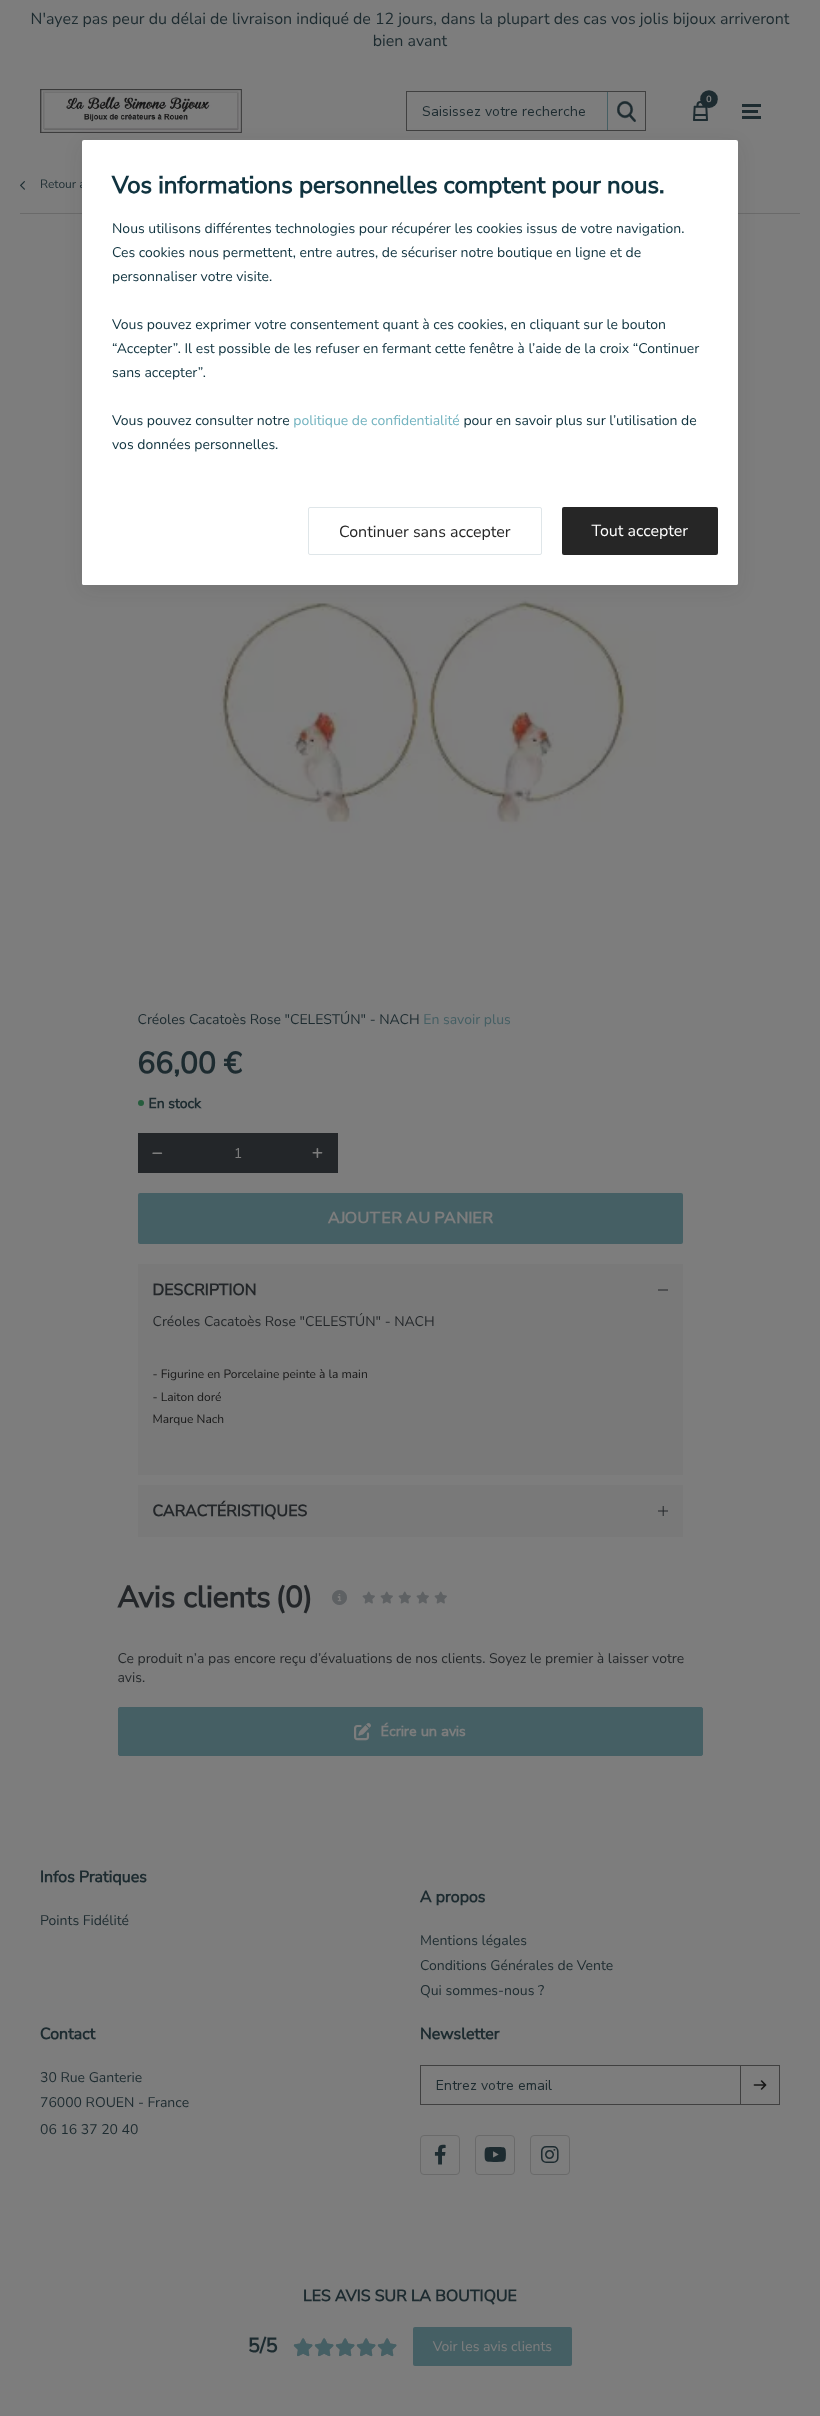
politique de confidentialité (376, 420)
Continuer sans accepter (425, 532)
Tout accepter (640, 531)
